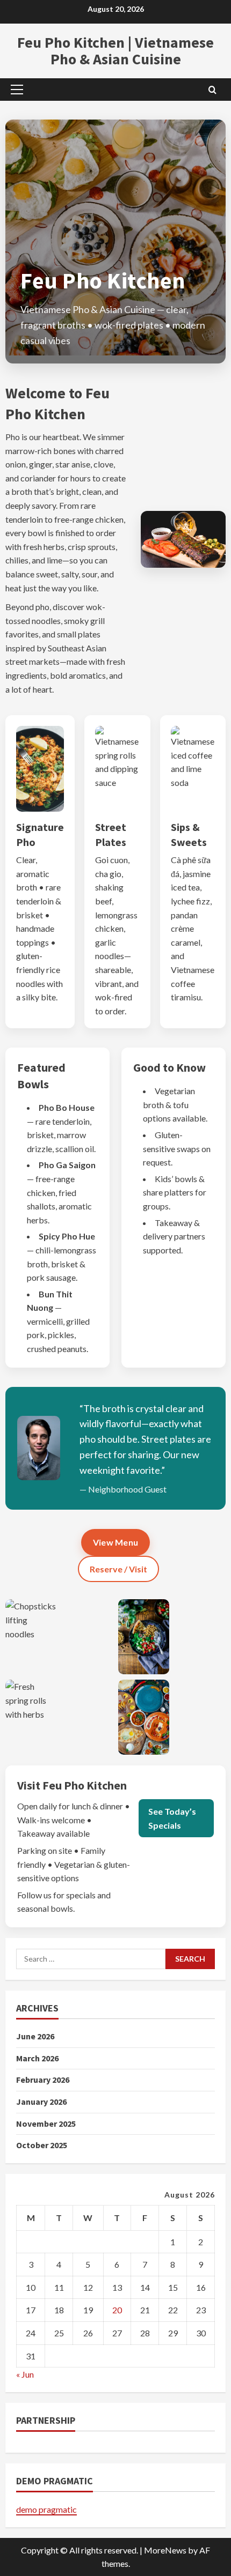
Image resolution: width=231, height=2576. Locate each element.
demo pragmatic (46, 2509)
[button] (17, 90)
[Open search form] (212, 89)
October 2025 (42, 2145)
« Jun (25, 2374)
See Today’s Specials (172, 1818)
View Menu (116, 1542)
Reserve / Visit (118, 1569)
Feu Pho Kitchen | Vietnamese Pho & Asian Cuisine (115, 51)
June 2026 (35, 2036)
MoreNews (165, 2550)
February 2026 (43, 2080)
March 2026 (37, 2058)
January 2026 (41, 2102)
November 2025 (46, 2124)
